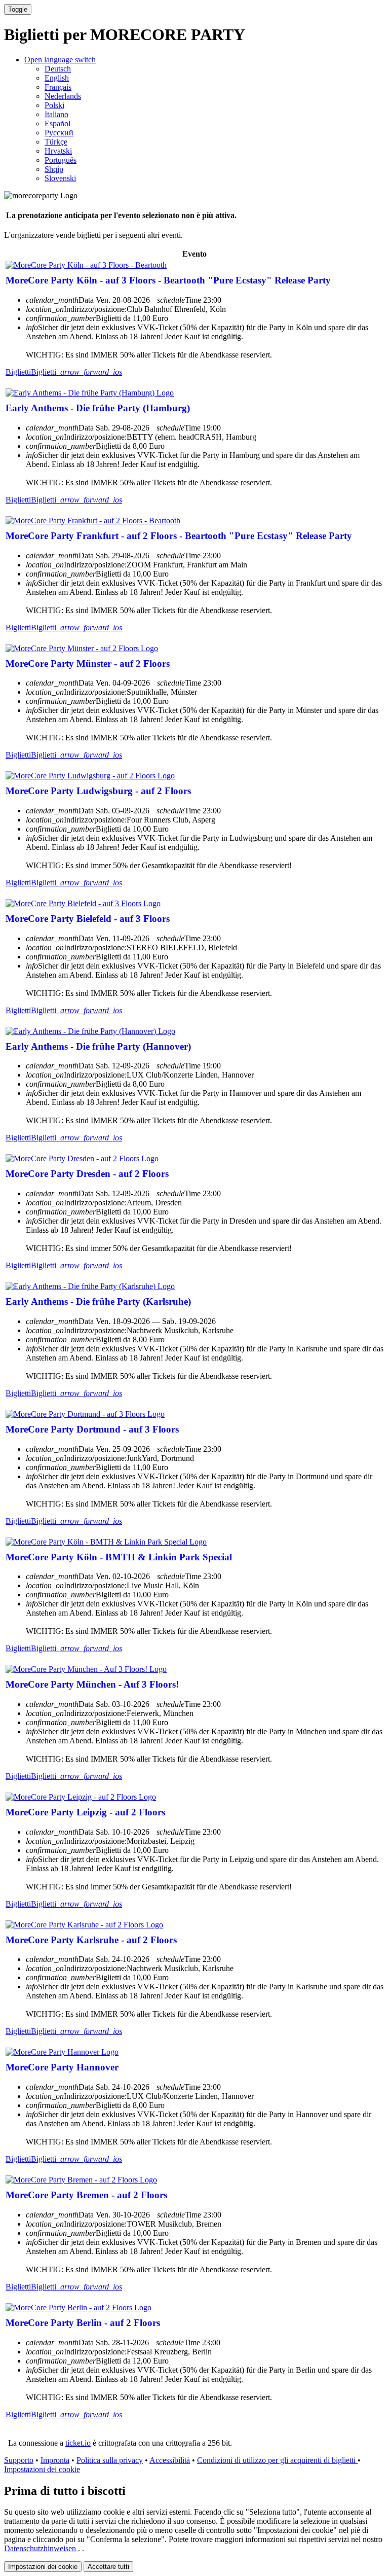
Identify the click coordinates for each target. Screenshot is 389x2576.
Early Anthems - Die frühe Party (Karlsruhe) (98, 1301)
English (57, 78)
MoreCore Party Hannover (62, 2067)
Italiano (56, 114)
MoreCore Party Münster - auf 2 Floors (88, 664)
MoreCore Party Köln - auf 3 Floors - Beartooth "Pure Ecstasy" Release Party (168, 280)
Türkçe (56, 142)
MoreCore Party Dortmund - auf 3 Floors (92, 1429)
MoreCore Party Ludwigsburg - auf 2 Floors (98, 791)
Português (61, 160)
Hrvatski (58, 151)
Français (58, 87)
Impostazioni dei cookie (42, 2469)
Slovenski (60, 178)
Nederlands (63, 96)
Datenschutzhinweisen (41, 2548)
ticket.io (78, 2443)
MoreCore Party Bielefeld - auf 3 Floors (88, 919)
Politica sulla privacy (110, 2460)
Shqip (54, 169)
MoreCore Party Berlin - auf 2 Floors (83, 2323)
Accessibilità (170, 2460)
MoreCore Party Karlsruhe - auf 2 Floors (91, 1940)
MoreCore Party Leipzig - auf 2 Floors (85, 1812)
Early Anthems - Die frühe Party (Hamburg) (98, 408)
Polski (54, 105)
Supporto (19, 2460)
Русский (59, 133)
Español (57, 123)
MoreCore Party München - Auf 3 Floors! (92, 1684)
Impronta (55, 2460)
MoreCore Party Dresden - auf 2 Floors (87, 1174)
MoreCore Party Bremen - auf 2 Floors (86, 2195)
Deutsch (58, 69)
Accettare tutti (108, 2567)
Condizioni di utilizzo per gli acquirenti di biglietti (277, 2460)
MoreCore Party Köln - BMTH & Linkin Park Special (119, 1557)
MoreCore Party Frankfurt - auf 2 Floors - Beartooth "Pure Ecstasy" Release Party (179, 536)
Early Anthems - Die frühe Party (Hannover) (98, 1046)
